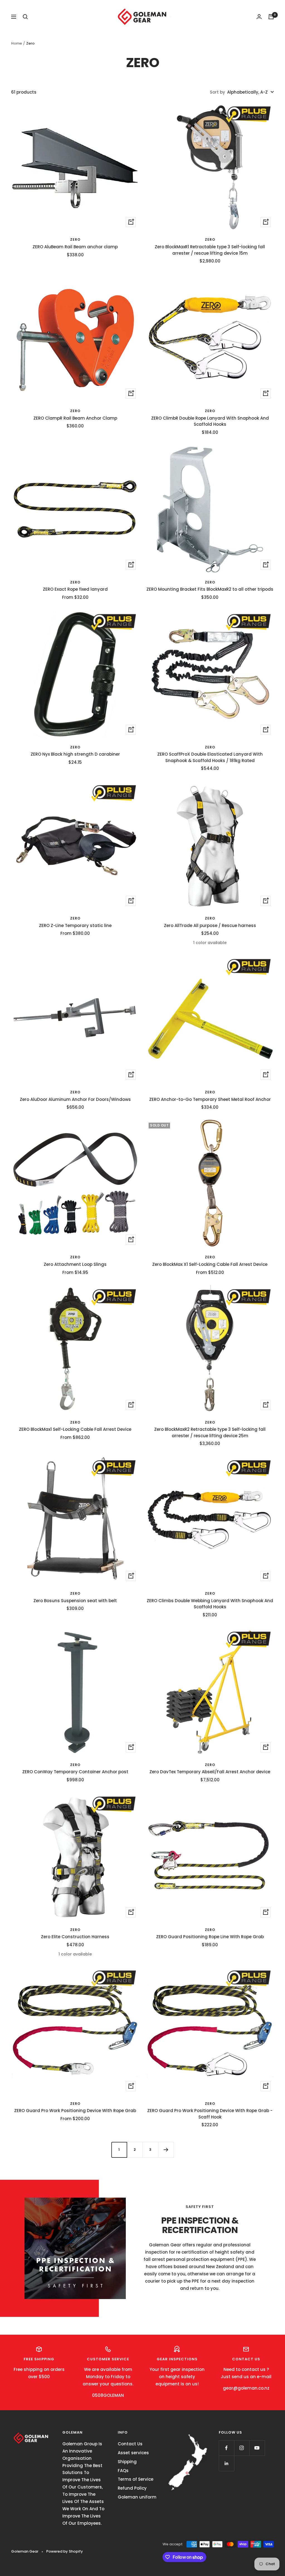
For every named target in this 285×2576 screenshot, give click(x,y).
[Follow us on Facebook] (226, 2448)
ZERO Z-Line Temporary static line (75, 925)
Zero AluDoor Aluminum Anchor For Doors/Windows (75, 1099)
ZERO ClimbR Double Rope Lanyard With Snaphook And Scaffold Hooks (210, 421)
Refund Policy (132, 2488)
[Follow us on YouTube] (257, 2448)
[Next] (166, 2150)
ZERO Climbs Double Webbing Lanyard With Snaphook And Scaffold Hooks (210, 1604)
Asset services (133, 2453)
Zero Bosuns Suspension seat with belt (75, 1601)
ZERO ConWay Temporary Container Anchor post (75, 1772)
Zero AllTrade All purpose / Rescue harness (210, 925)
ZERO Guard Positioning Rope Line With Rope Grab (210, 1937)
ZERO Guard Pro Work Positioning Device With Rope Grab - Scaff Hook (210, 2114)
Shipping (127, 2462)
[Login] (259, 17)
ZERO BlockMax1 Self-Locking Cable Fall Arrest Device (75, 1429)
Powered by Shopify (65, 2551)
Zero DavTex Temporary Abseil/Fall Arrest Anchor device (210, 1772)
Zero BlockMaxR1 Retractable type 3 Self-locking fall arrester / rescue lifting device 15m (210, 250)
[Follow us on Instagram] (242, 2448)
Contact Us (130, 2444)
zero (75, 747)
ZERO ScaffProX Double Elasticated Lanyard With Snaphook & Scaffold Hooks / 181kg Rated (210, 757)
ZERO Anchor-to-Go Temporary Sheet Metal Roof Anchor (210, 1099)
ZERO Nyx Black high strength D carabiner (75, 754)
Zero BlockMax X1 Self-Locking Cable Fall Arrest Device (210, 1264)
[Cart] (271, 17)
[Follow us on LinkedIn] (226, 2463)
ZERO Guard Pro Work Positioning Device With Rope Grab (75, 2111)
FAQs (123, 2471)
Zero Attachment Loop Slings (75, 1264)
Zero (75, 239)
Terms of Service (136, 2479)
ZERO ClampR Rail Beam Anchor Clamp (75, 418)
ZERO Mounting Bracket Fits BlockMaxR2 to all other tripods (210, 589)
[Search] (25, 17)
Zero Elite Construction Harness (75, 1937)
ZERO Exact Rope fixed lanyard (75, 589)
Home (17, 43)
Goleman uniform (137, 2497)
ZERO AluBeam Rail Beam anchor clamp (75, 247)
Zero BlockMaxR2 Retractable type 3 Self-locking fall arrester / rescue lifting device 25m (210, 1432)
